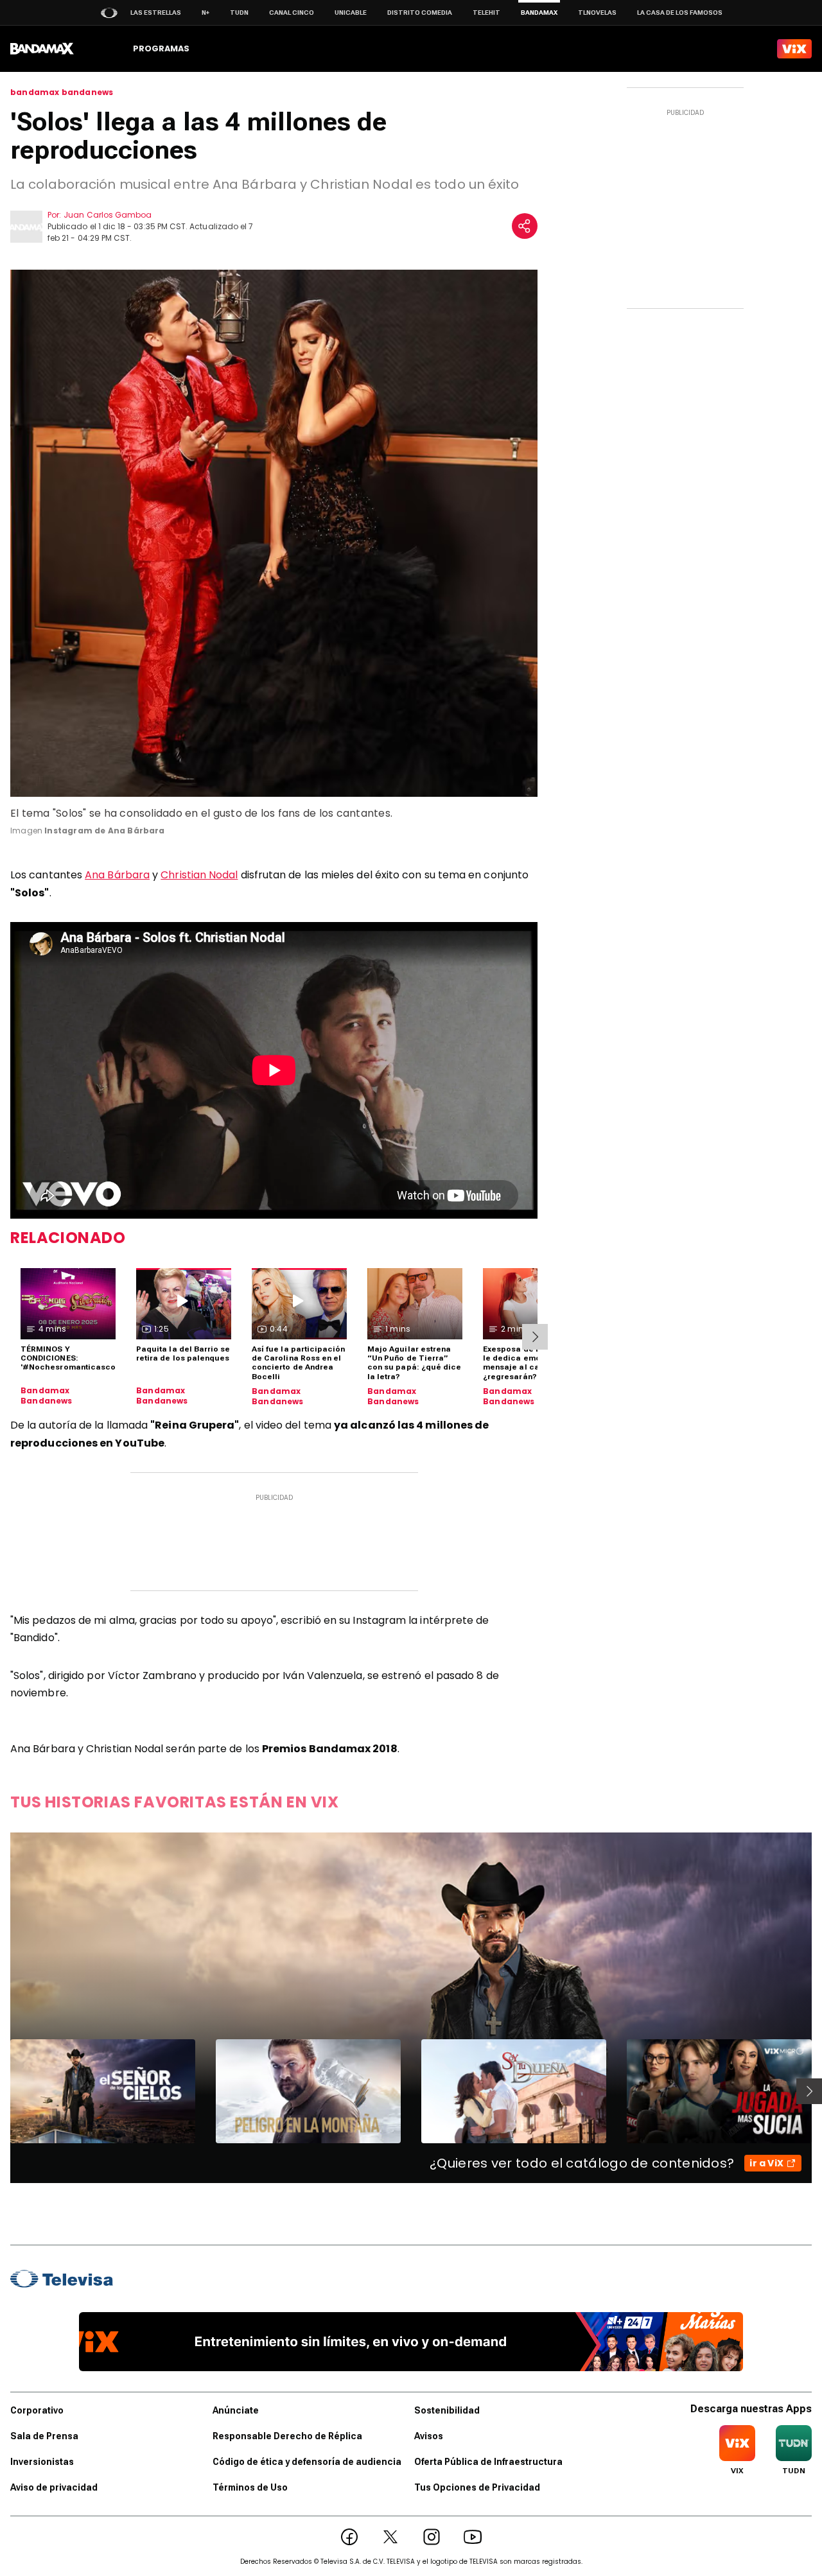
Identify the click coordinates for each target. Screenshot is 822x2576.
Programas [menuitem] (161, 48)
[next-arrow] (535, 1337)
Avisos (429, 2436)
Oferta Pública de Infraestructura (488, 2462)
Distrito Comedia (420, 13)
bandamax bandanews (62, 92)
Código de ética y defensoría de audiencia (307, 2462)
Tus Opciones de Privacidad (477, 2487)
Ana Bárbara (117, 875)
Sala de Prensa (44, 2436)
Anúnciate (236, 2410)
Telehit (486, 13)
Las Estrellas (156, 13)
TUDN (239, 13)
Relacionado (68, 1238)
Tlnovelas (597, 13)
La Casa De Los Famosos (680, 13)
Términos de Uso (250, 2487)
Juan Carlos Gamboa (108, 215)
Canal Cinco (292, 13)
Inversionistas (42, 2462)
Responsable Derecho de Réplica (287, 2436)
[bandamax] (42, 49)
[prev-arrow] (2, 2091)
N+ (205, 13)
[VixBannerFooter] (411, 2342)
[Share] (525, 226)
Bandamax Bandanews (47, 1396)
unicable (351, 13)
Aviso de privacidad (54, 2487)
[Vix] (794, 49)
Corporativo (37, 2410)
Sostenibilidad (447, 2410)
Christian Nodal (199, 875)
